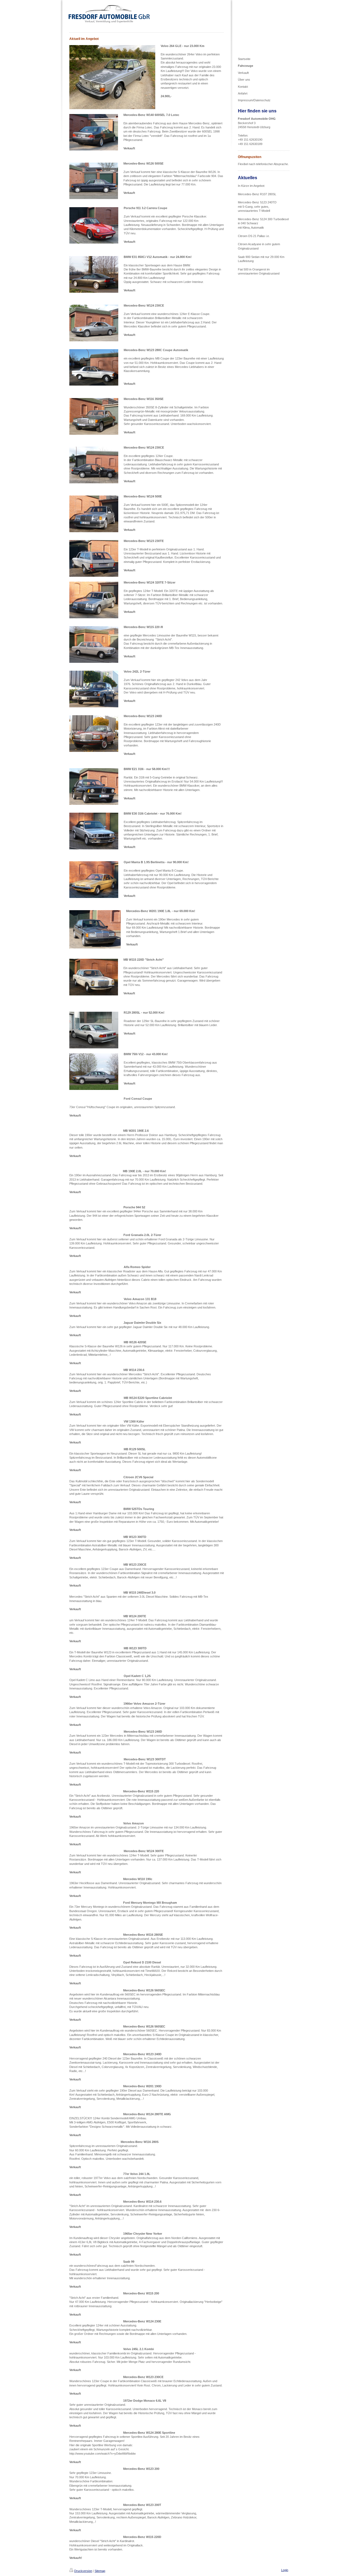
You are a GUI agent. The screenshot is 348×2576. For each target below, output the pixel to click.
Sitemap (100, 2571)
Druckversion (83, 2571)
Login (285, 2570)
